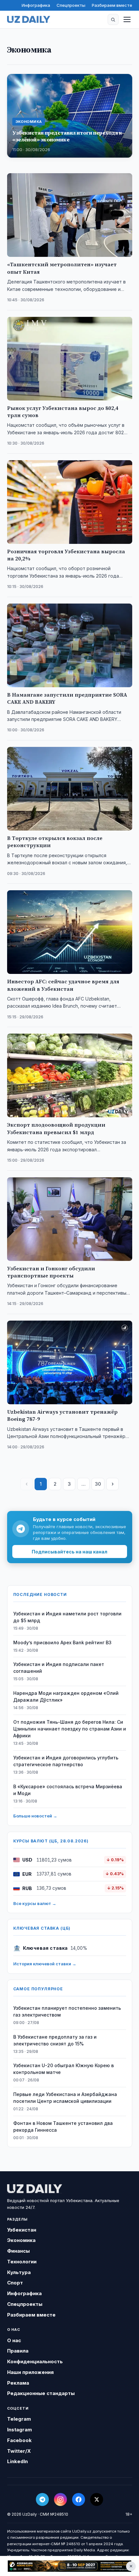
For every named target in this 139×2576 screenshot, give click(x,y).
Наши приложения (30, 2372)
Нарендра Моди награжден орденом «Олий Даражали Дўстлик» (66, 1696)
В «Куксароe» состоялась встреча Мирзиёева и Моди (68, 1790)
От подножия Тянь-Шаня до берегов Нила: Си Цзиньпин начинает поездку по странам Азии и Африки (70, 1729)
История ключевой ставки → (45, 1964)
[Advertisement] (69, 2566)
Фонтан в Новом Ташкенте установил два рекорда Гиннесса (63, 2127)
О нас (14, 2340)
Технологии (22, 2262)
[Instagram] (60, 2499)
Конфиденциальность (35, 2361)
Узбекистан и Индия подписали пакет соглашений (59, 1668)
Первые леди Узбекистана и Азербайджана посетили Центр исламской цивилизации (65, 2098)
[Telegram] (42, 2499)
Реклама (18, 2383)
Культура (19, 2272)
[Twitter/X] (97, 2499)
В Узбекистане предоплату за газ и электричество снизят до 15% (55, 2040)
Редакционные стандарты (41, 2393)
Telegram (19, 2419)
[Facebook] (79, 2499)
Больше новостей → (35, 1816)
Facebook (19, 2440)
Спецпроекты (71, 5)
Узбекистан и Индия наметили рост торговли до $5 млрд (67, 1617)
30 (98, 1484)
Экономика (21, 2240)
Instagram (20, 2430)
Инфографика (36, 5)
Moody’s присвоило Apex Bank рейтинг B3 (62, 1642)
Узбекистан (22, 2230)
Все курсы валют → (35, 1903)
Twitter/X (19, 2451)
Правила (18, 2351)
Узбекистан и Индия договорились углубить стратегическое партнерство (66, 1761)
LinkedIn (17, 2461)
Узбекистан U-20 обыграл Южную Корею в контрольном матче (64, 2069)
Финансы (18, 2251)
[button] (113, 19)
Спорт (15, 2283)
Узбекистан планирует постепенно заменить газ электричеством (67, 2011)
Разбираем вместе (112, 5)
